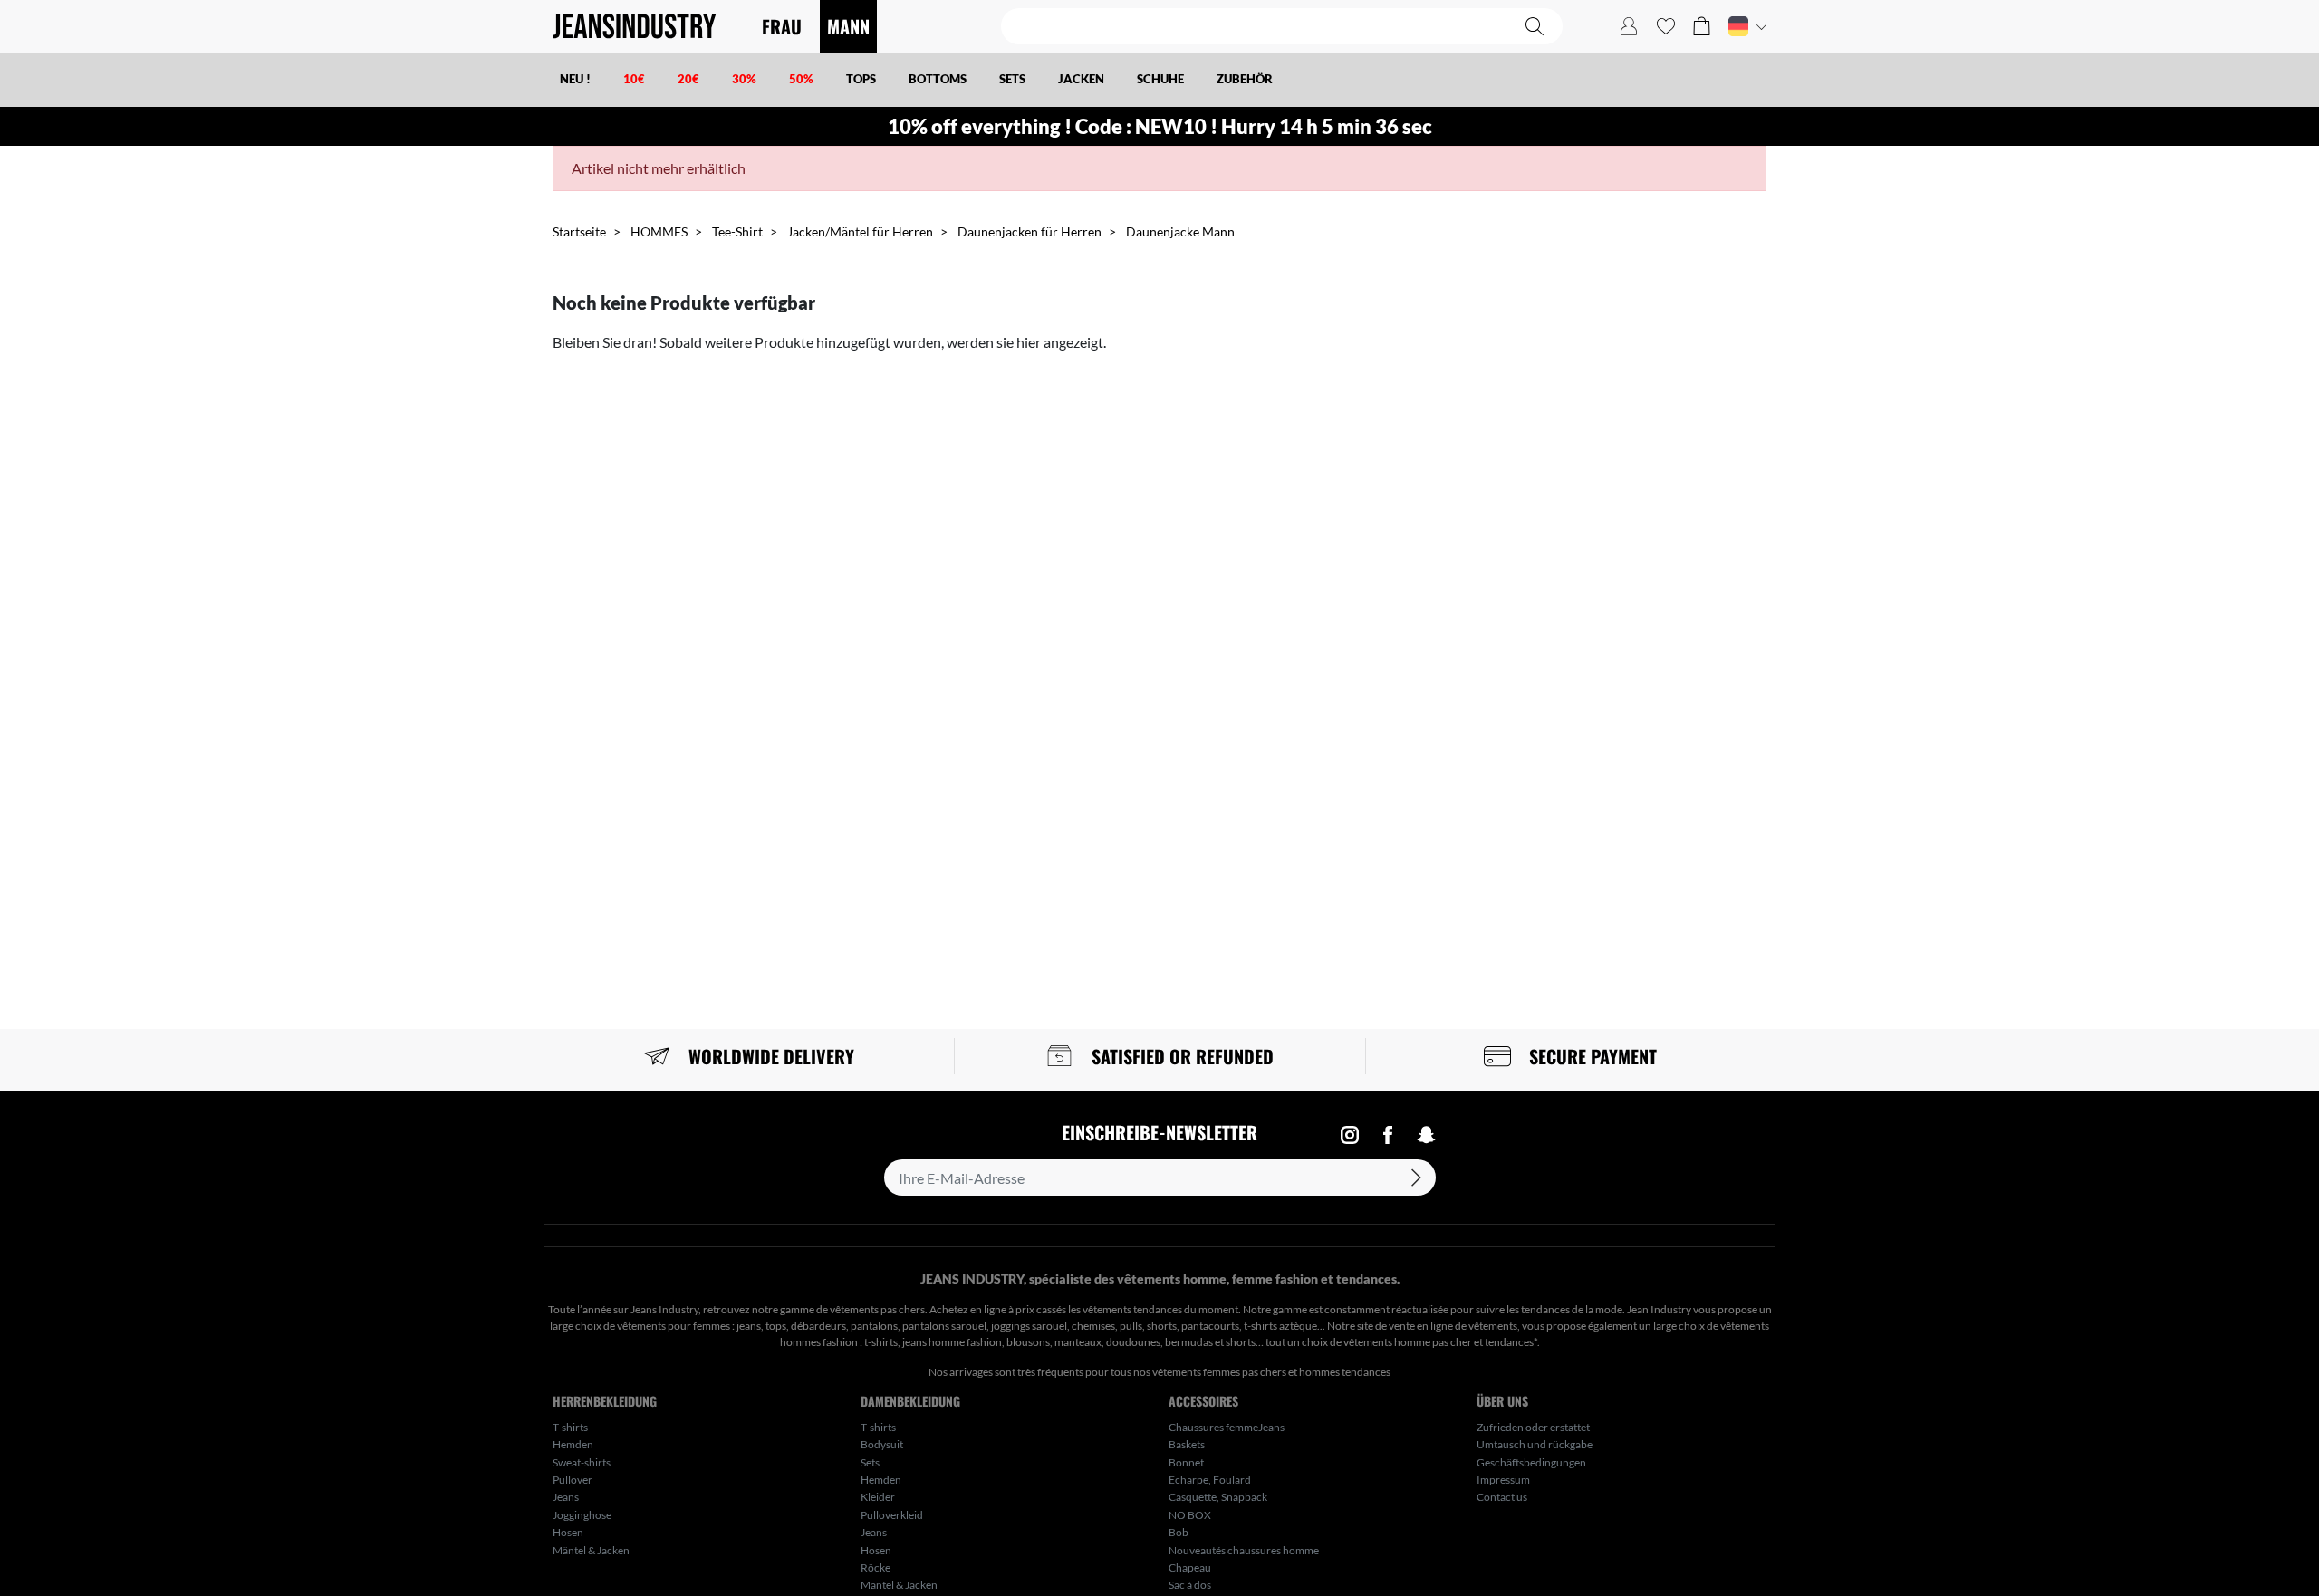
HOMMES (659, 231)
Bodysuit (882, 1444)
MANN (848, 26)
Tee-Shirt (737, 231)
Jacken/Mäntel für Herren (860, 231)
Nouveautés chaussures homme (1244, 1550)
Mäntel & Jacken (591, 1550)
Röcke (876, 1567)
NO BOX (1190, 1515)
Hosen (568, 1532)
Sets (870, 1462)
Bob (1179, 1532)
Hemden (573, 1444)
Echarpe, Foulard (1210, 1480)
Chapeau (1190, 1567)
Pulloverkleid (892, 1515)
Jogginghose (582, 1515)
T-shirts (570, 1427)
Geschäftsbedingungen (1531, 1462)
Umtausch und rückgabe (1535, 1444)
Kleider (878, 1497)
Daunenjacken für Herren (1030, 231)
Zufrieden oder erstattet (1533, 1427)
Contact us (1502, 1497)
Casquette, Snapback (1218, 1497)
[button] (1702, 26)
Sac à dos (1190, 1585)
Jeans (566, 1497)
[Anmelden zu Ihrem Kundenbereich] (1629, 26)
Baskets (1187, 1444)
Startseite (579, 231)
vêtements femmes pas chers (1219, 1372)
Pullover (573, 1480)
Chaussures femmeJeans (1227, 1427)
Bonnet (1186, 1462)
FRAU (782, 26)
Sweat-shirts (582, 1462)
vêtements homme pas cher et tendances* (1440, 1342)
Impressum (1503, 1480)
